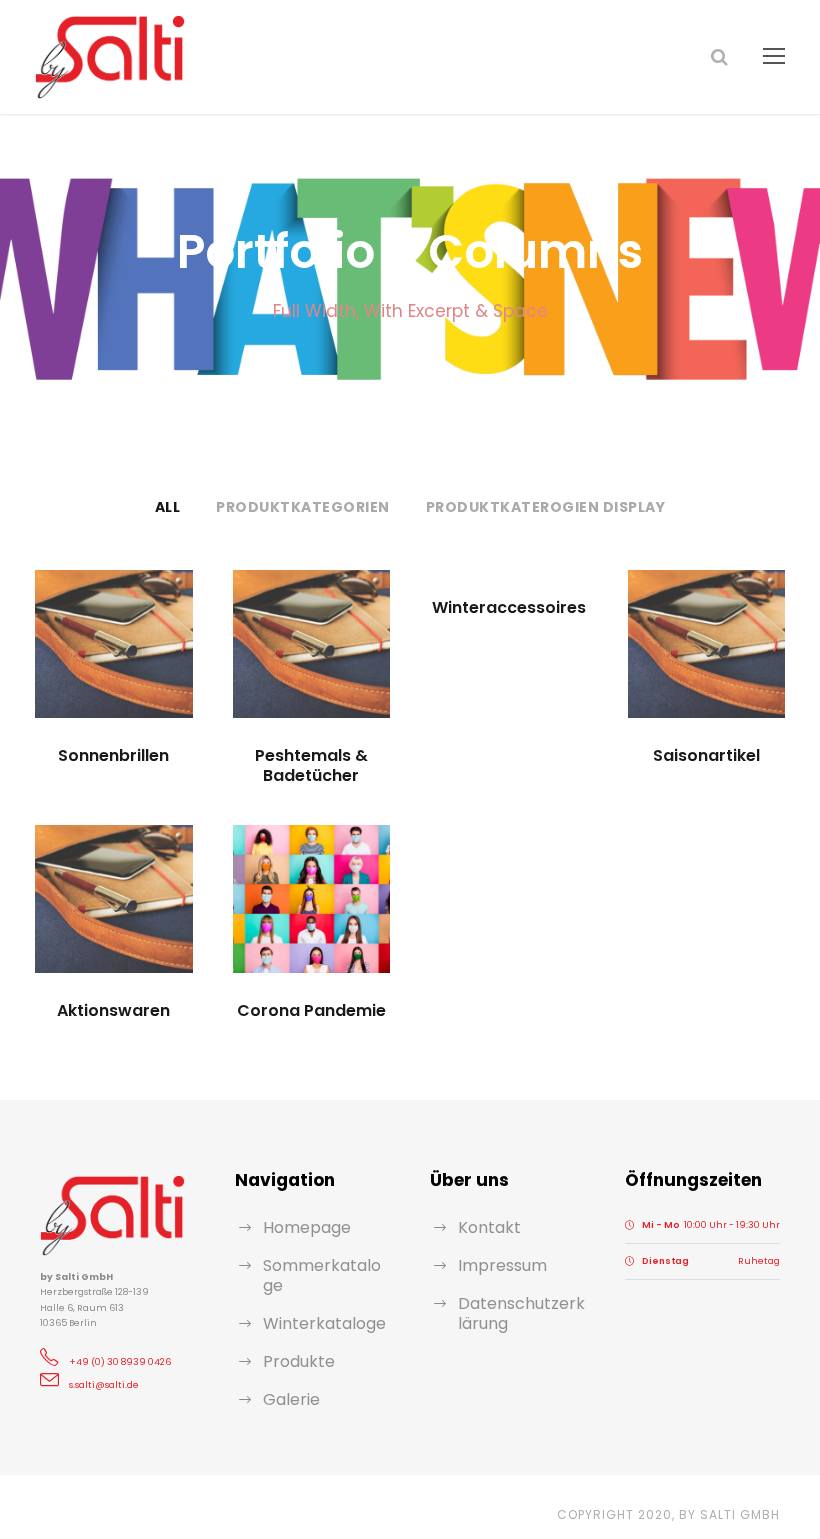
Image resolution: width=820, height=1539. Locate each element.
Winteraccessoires (509, 607)
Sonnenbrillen (113, 755)
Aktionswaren (113, 1010)
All (168, 507)
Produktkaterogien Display (546, 507)
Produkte (299, 1361)
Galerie (291, 1399)
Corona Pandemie (311, 1010)
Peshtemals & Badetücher (311, 765)
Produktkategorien (303, 507)
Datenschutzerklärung (521, 1313)
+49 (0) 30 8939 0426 (120, 1362)
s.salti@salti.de (104, 1385)
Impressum (502, 1265)
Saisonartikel (706, 755)
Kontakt (489, 1227)
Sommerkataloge (322, 1275)
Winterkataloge (324, 1323)
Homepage (307, 1227)
